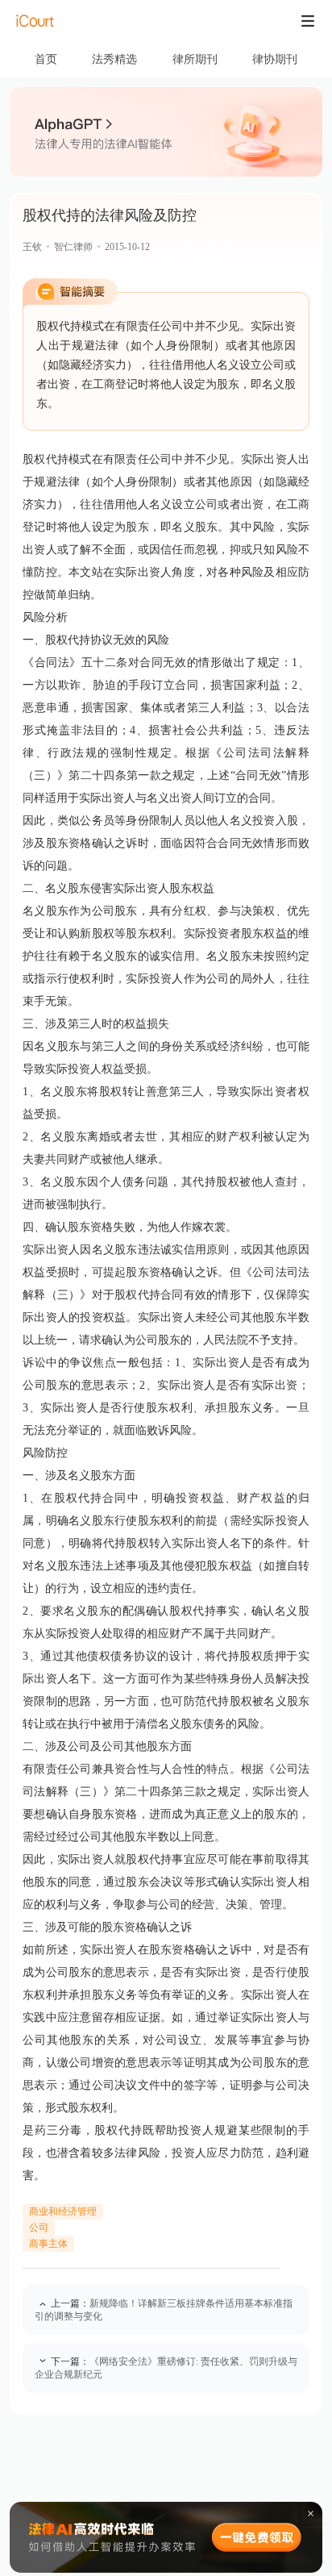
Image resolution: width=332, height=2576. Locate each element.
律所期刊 (195, 59)
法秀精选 (114, 59)
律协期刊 (275, 59)
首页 (46, 59)
